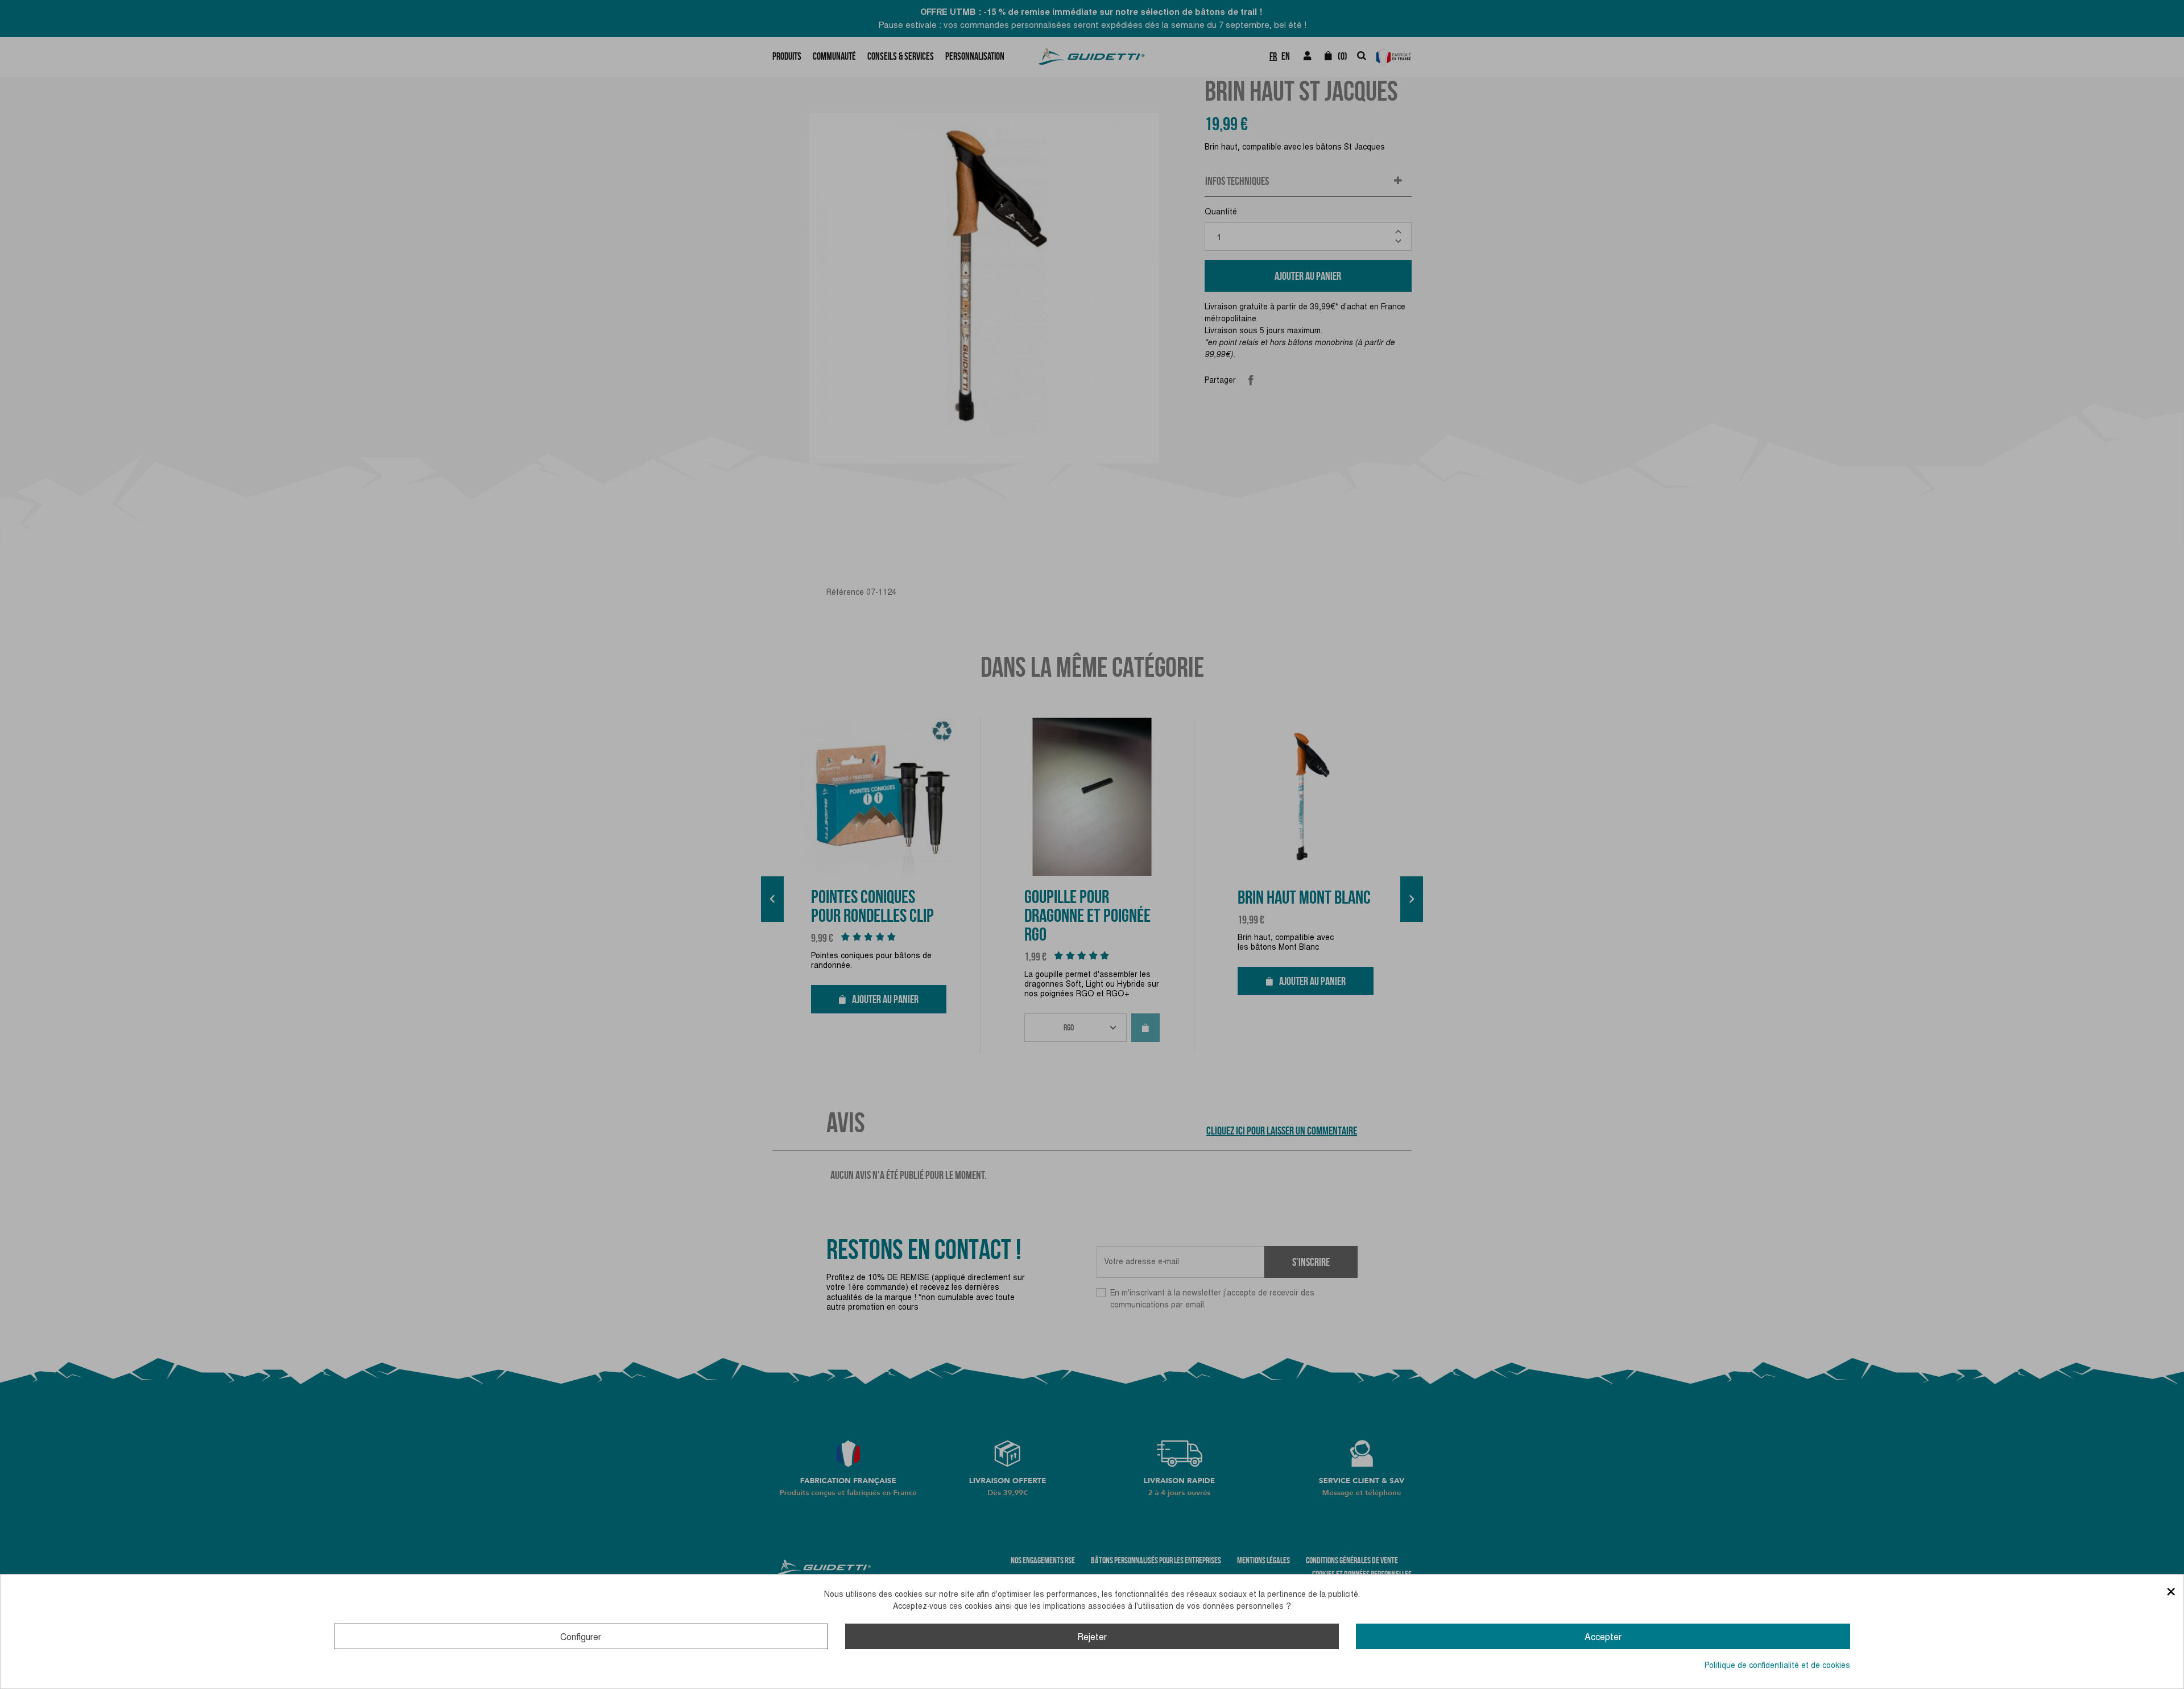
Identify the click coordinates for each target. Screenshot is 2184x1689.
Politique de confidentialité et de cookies (1777, 1665)
